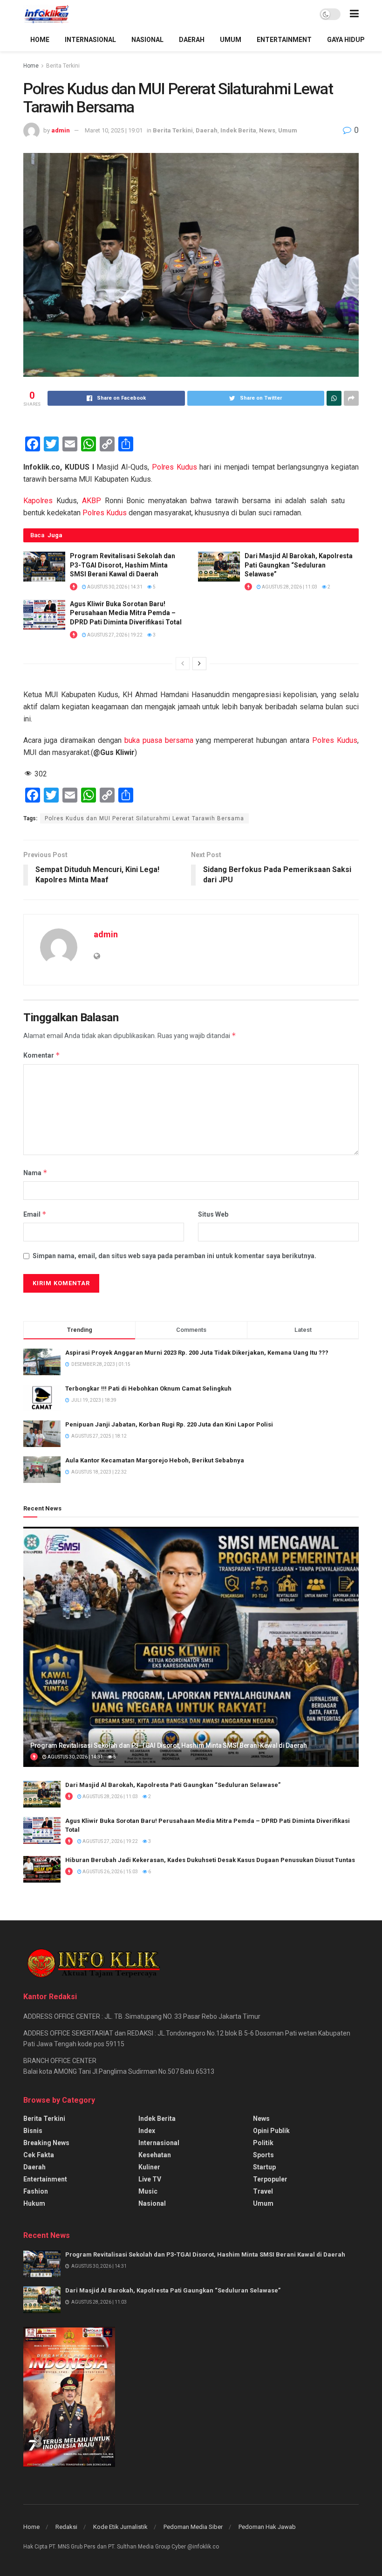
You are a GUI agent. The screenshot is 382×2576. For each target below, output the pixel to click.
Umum (288, 130)
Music (148, 2191)
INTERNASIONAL (90, 40)
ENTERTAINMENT (284, 40)
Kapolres (38, 501)
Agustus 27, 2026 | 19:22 (114, 635)
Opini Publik (271, 2131)
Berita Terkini (63, 66)
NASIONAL (147, 40)
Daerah (207, 130)
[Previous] (183, 664)
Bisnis (33, 2131)
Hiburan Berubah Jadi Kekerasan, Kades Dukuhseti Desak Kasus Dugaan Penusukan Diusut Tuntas (210, 1860)
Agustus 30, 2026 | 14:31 (114, 587)
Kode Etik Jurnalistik (120, 2527)
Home (31, 66)
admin (61, 130)
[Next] (199, 664)
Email (35, 1214)
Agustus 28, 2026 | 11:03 (289, 587)
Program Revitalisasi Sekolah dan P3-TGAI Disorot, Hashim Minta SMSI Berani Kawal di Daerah (123, 565)
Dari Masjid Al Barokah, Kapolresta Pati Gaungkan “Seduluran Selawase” (299, 565)
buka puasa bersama (159, 740)
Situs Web (213, 1214)
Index (147, 2131)
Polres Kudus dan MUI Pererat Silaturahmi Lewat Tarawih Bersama (144, 818)
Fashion (36, 2191)
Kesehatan (155, 2155)
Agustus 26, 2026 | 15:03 (110, 1872)
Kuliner (149, 2167)
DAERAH (192, 40)
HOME (40, 40)
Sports (263, 2155)
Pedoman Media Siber (193, 2527)
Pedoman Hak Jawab (267, 2527)
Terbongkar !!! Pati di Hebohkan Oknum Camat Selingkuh (148, 1388)
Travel (263, 2191)
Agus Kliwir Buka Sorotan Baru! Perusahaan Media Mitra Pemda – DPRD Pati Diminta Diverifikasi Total (126, 613)
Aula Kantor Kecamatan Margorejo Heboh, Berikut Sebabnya (155, 1460)
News (267, 130)
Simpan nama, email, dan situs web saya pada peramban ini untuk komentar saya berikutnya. (174, 1256)
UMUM (231, 40)
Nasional (152, 2203)
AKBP (92, 501)
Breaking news (46, 2143)
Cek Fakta (39, 2155)
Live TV (150, 2179)
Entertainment (45, 2179)
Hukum (34, 2203)
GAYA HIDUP (346, 40)
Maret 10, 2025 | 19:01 (114, 130)
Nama (35, 1173)
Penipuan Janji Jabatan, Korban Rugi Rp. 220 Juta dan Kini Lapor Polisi (169, 1424)
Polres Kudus (174, 467)
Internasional (159, 2143)
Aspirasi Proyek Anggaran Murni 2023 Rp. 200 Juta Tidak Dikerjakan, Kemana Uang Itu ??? (197, 1353)
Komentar (42, 1055)
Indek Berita (238, 130)
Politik (263, 2143)
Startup (264, 2167)
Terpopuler (270, 2179)
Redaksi (66, 2527)
